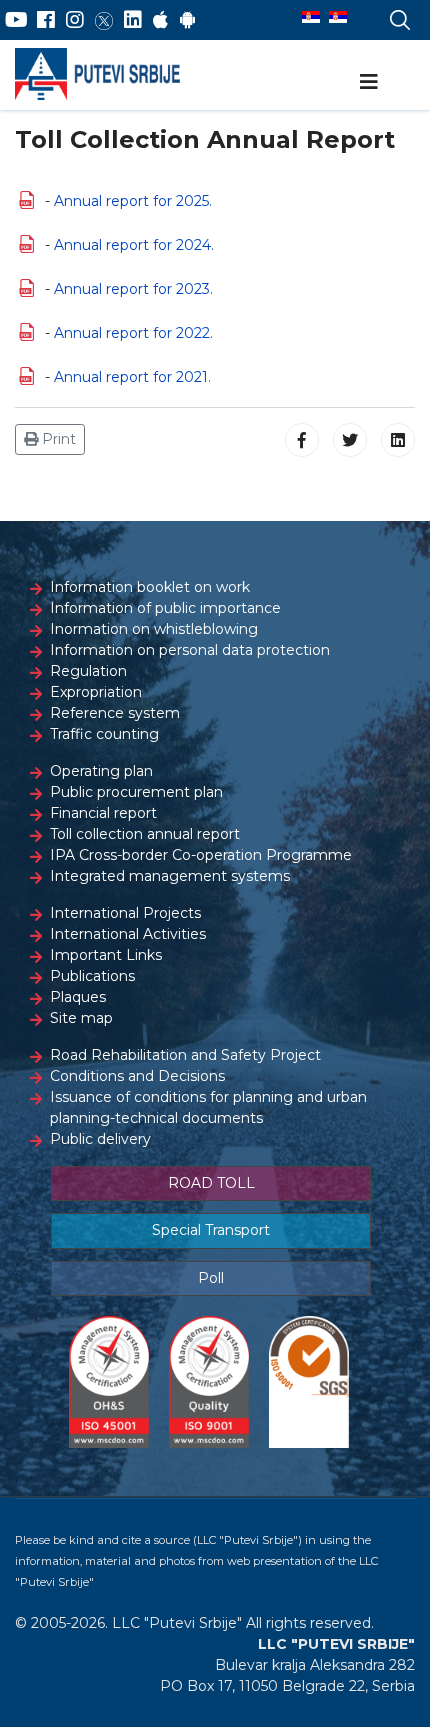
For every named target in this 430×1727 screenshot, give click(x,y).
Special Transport (211, 1230)
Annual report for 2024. (134, 245)
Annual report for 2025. (133, 201)
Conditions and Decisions (137, 1076)
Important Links (106, 955)
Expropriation (96, 692)
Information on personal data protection (190, 650)
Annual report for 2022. (133, 333)
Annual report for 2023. (133, 289)
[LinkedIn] (133, 20)
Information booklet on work (150, 587)
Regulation (88, 671)
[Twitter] (104, 20)
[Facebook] (46, 20)
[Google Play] (188, 20)
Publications (92, 976)
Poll (211, 1278)
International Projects (125, 913)
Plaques (78, 997)
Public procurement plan (136, 792)
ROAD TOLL (211, 1183)
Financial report (103, 813)
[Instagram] (75, 20)
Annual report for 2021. (132, 377)
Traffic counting (104, 734)
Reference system (115, 713)
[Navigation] (369, 82)
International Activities (128, 934)
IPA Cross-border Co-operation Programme (201, 855)
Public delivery (100, 1139)
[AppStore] (160, 20)
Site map (81, 1018)
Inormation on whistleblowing (154, 629)
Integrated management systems (170, 876)
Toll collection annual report (145, 834)
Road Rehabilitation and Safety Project (185, 1055)
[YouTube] (16, 20)
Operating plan (101, 771)
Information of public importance (165, 608)
